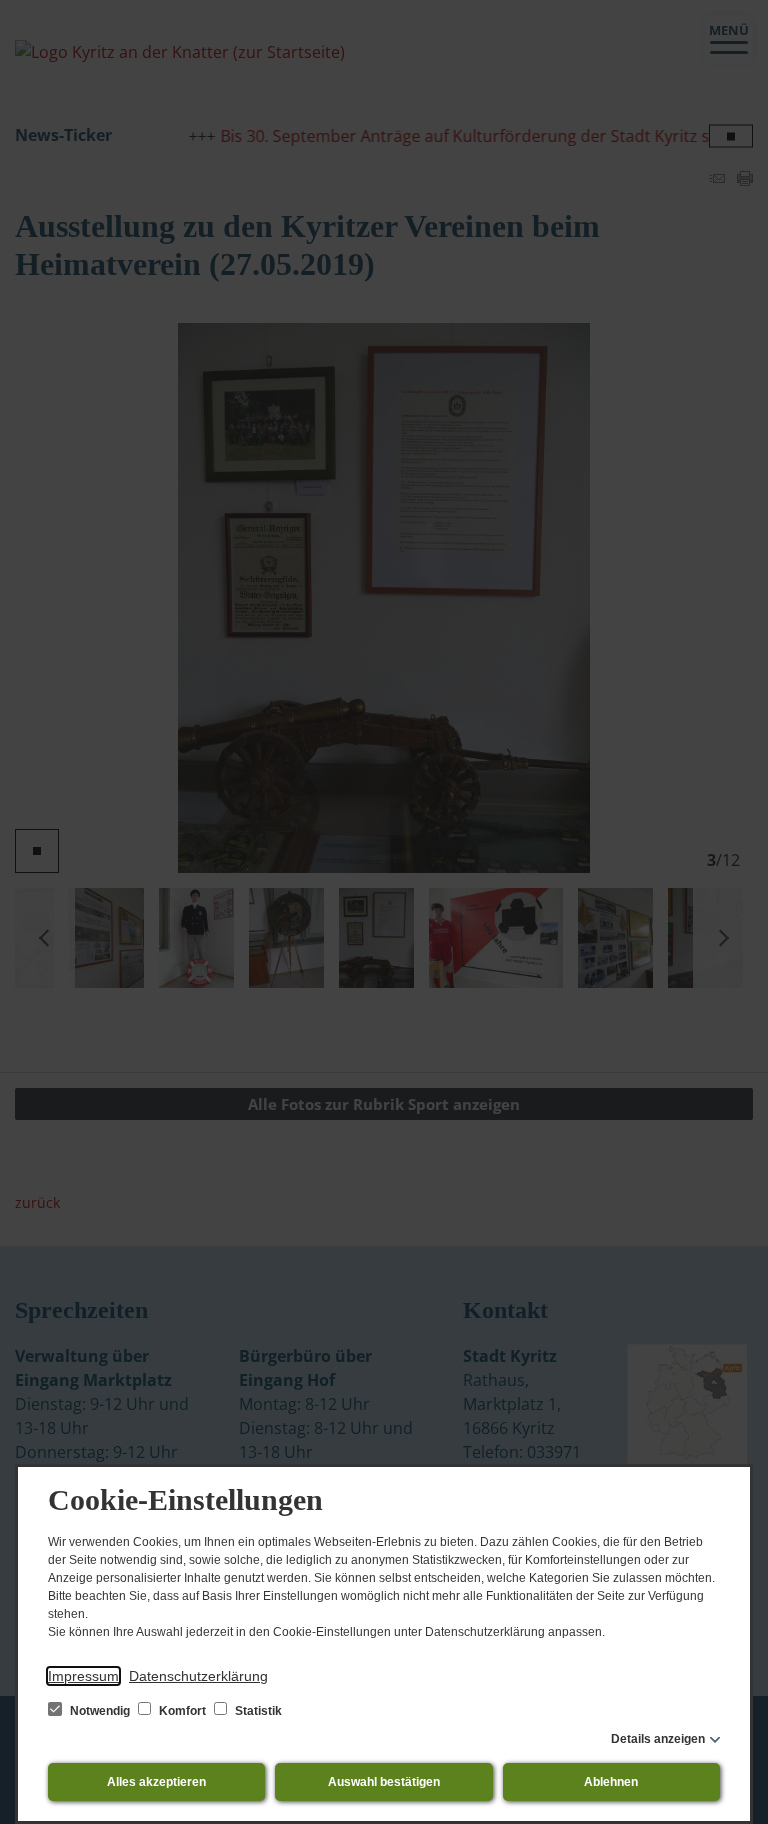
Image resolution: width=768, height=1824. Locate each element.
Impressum (83, 1676)
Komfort (182, 1711)
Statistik (257, 1711)
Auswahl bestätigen (384, 1782)
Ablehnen (611, 1782)
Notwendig (100, 1711)
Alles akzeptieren (156, 1782)
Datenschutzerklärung (198, 1676)
